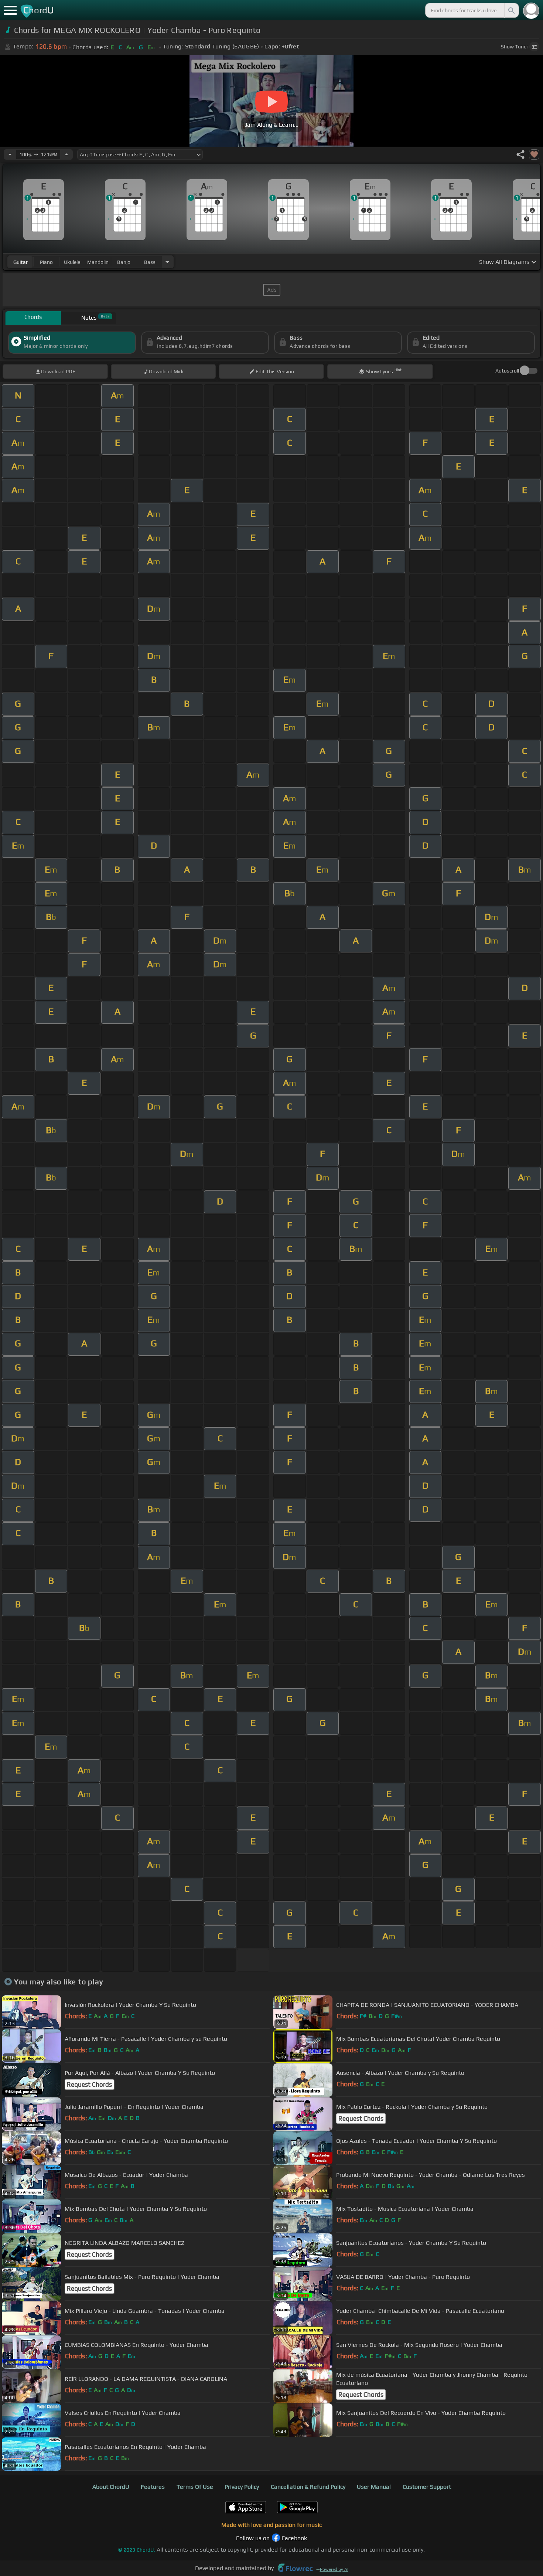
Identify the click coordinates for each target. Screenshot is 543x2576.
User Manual (374, 2487)
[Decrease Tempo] (10, 154)
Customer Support (427, 2487)
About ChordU (111, 2487)
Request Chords (89, 2084)
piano (46, 262)
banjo (124, 262)
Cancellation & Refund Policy (308, 2487)
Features (153, 2487)
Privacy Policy (242, 2487)
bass (150, 262)
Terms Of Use (195, 2487)
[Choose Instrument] (167, 262)
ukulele (72, 262)
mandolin (98, 262)
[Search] (511, 10)
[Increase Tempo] (66, 154)
